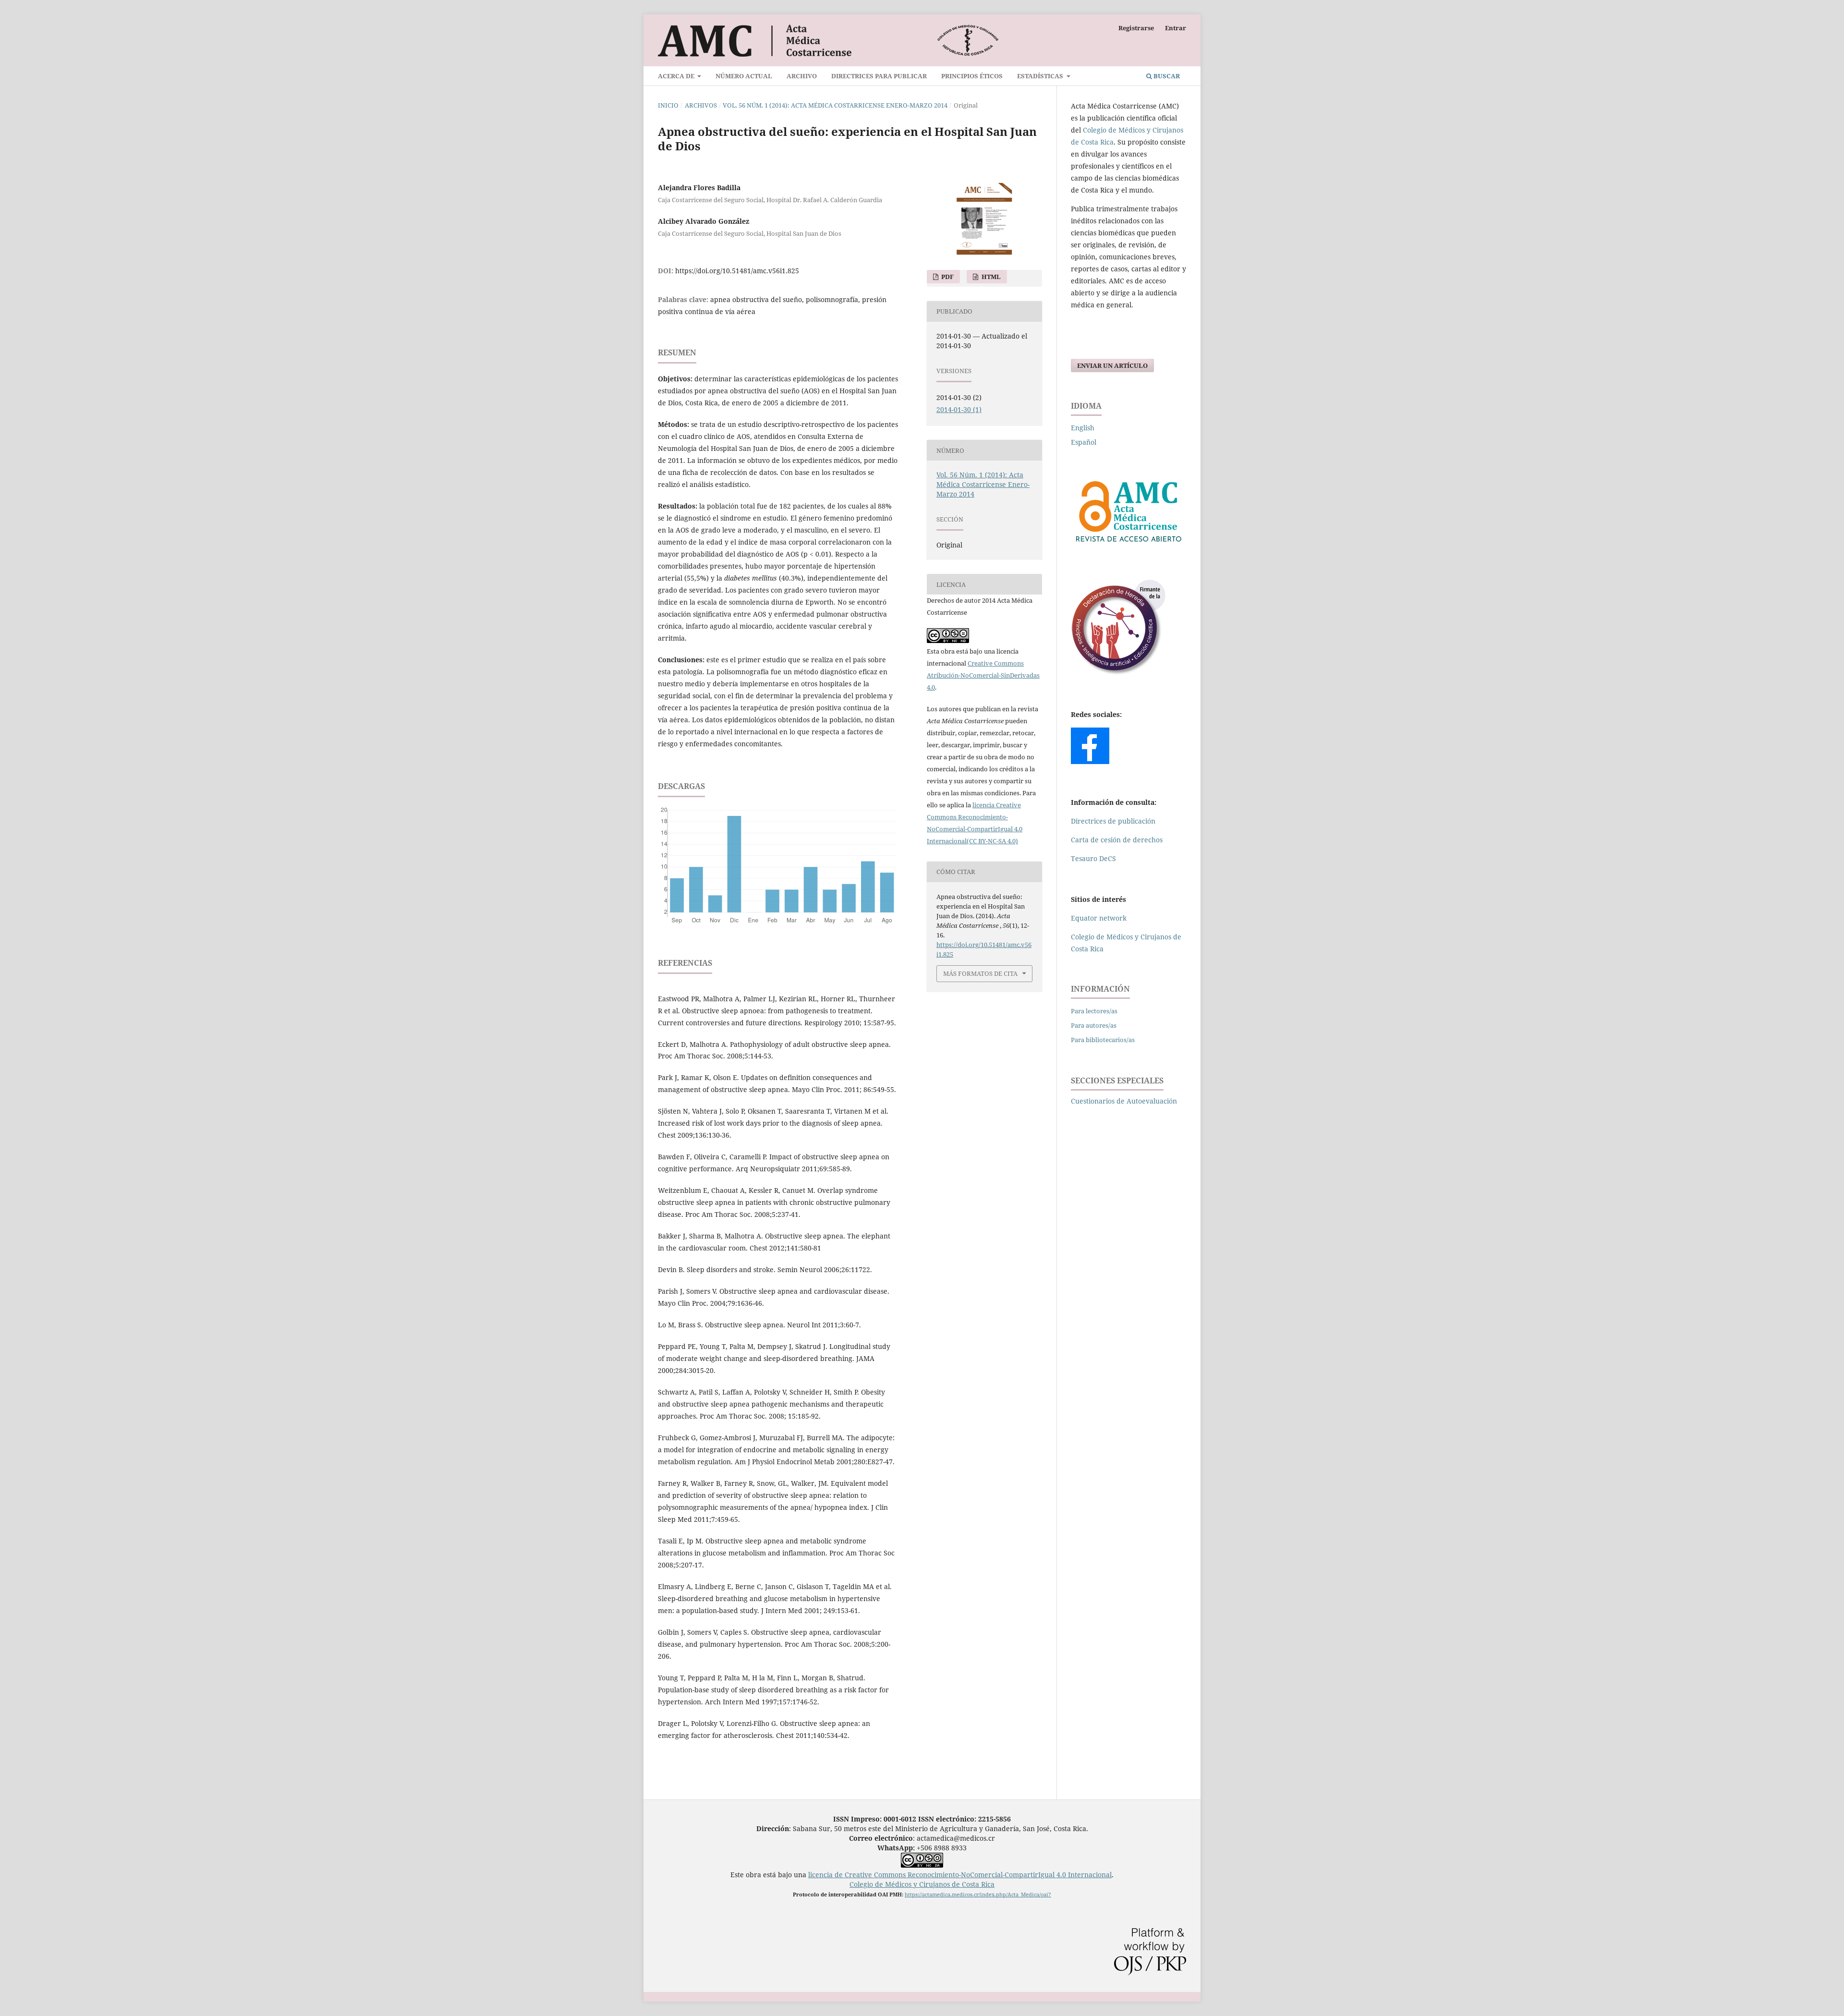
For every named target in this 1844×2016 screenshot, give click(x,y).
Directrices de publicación (1113, 821)
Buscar (1166, 76)
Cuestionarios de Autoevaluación (1124, 1101)
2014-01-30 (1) (959, 409)
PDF (947, 277)
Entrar (1176, 28)
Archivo (802, 76)
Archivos (701, 105)
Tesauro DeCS (1093, 858)
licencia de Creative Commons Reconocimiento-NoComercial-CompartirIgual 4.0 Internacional (960, 1875)
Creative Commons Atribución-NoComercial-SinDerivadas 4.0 (983, 675)
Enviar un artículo (1112, 365)
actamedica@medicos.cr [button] (956, 1838)
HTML (990, 277)
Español (1084, 442)
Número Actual (744, 76)
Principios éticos (972, 76)
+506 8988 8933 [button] (922, 1848)
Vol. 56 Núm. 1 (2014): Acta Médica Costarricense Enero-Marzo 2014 (835, 105)
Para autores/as (1094, 1025)
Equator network (1099, 918)
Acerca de (677, 76)
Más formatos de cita (980, 973)
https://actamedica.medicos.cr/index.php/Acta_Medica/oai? (978, 1894)
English (1083, 428)
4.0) (1012, 841)
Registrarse (1136, 28)
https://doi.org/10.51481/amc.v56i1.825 (737, 271)
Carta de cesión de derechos (1117, 840)
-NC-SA (996, 841)
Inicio (668, 105)
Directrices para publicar (879, 76)
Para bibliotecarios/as (1103, 1040)
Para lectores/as (1094, 1011)
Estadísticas (1041, 76)
